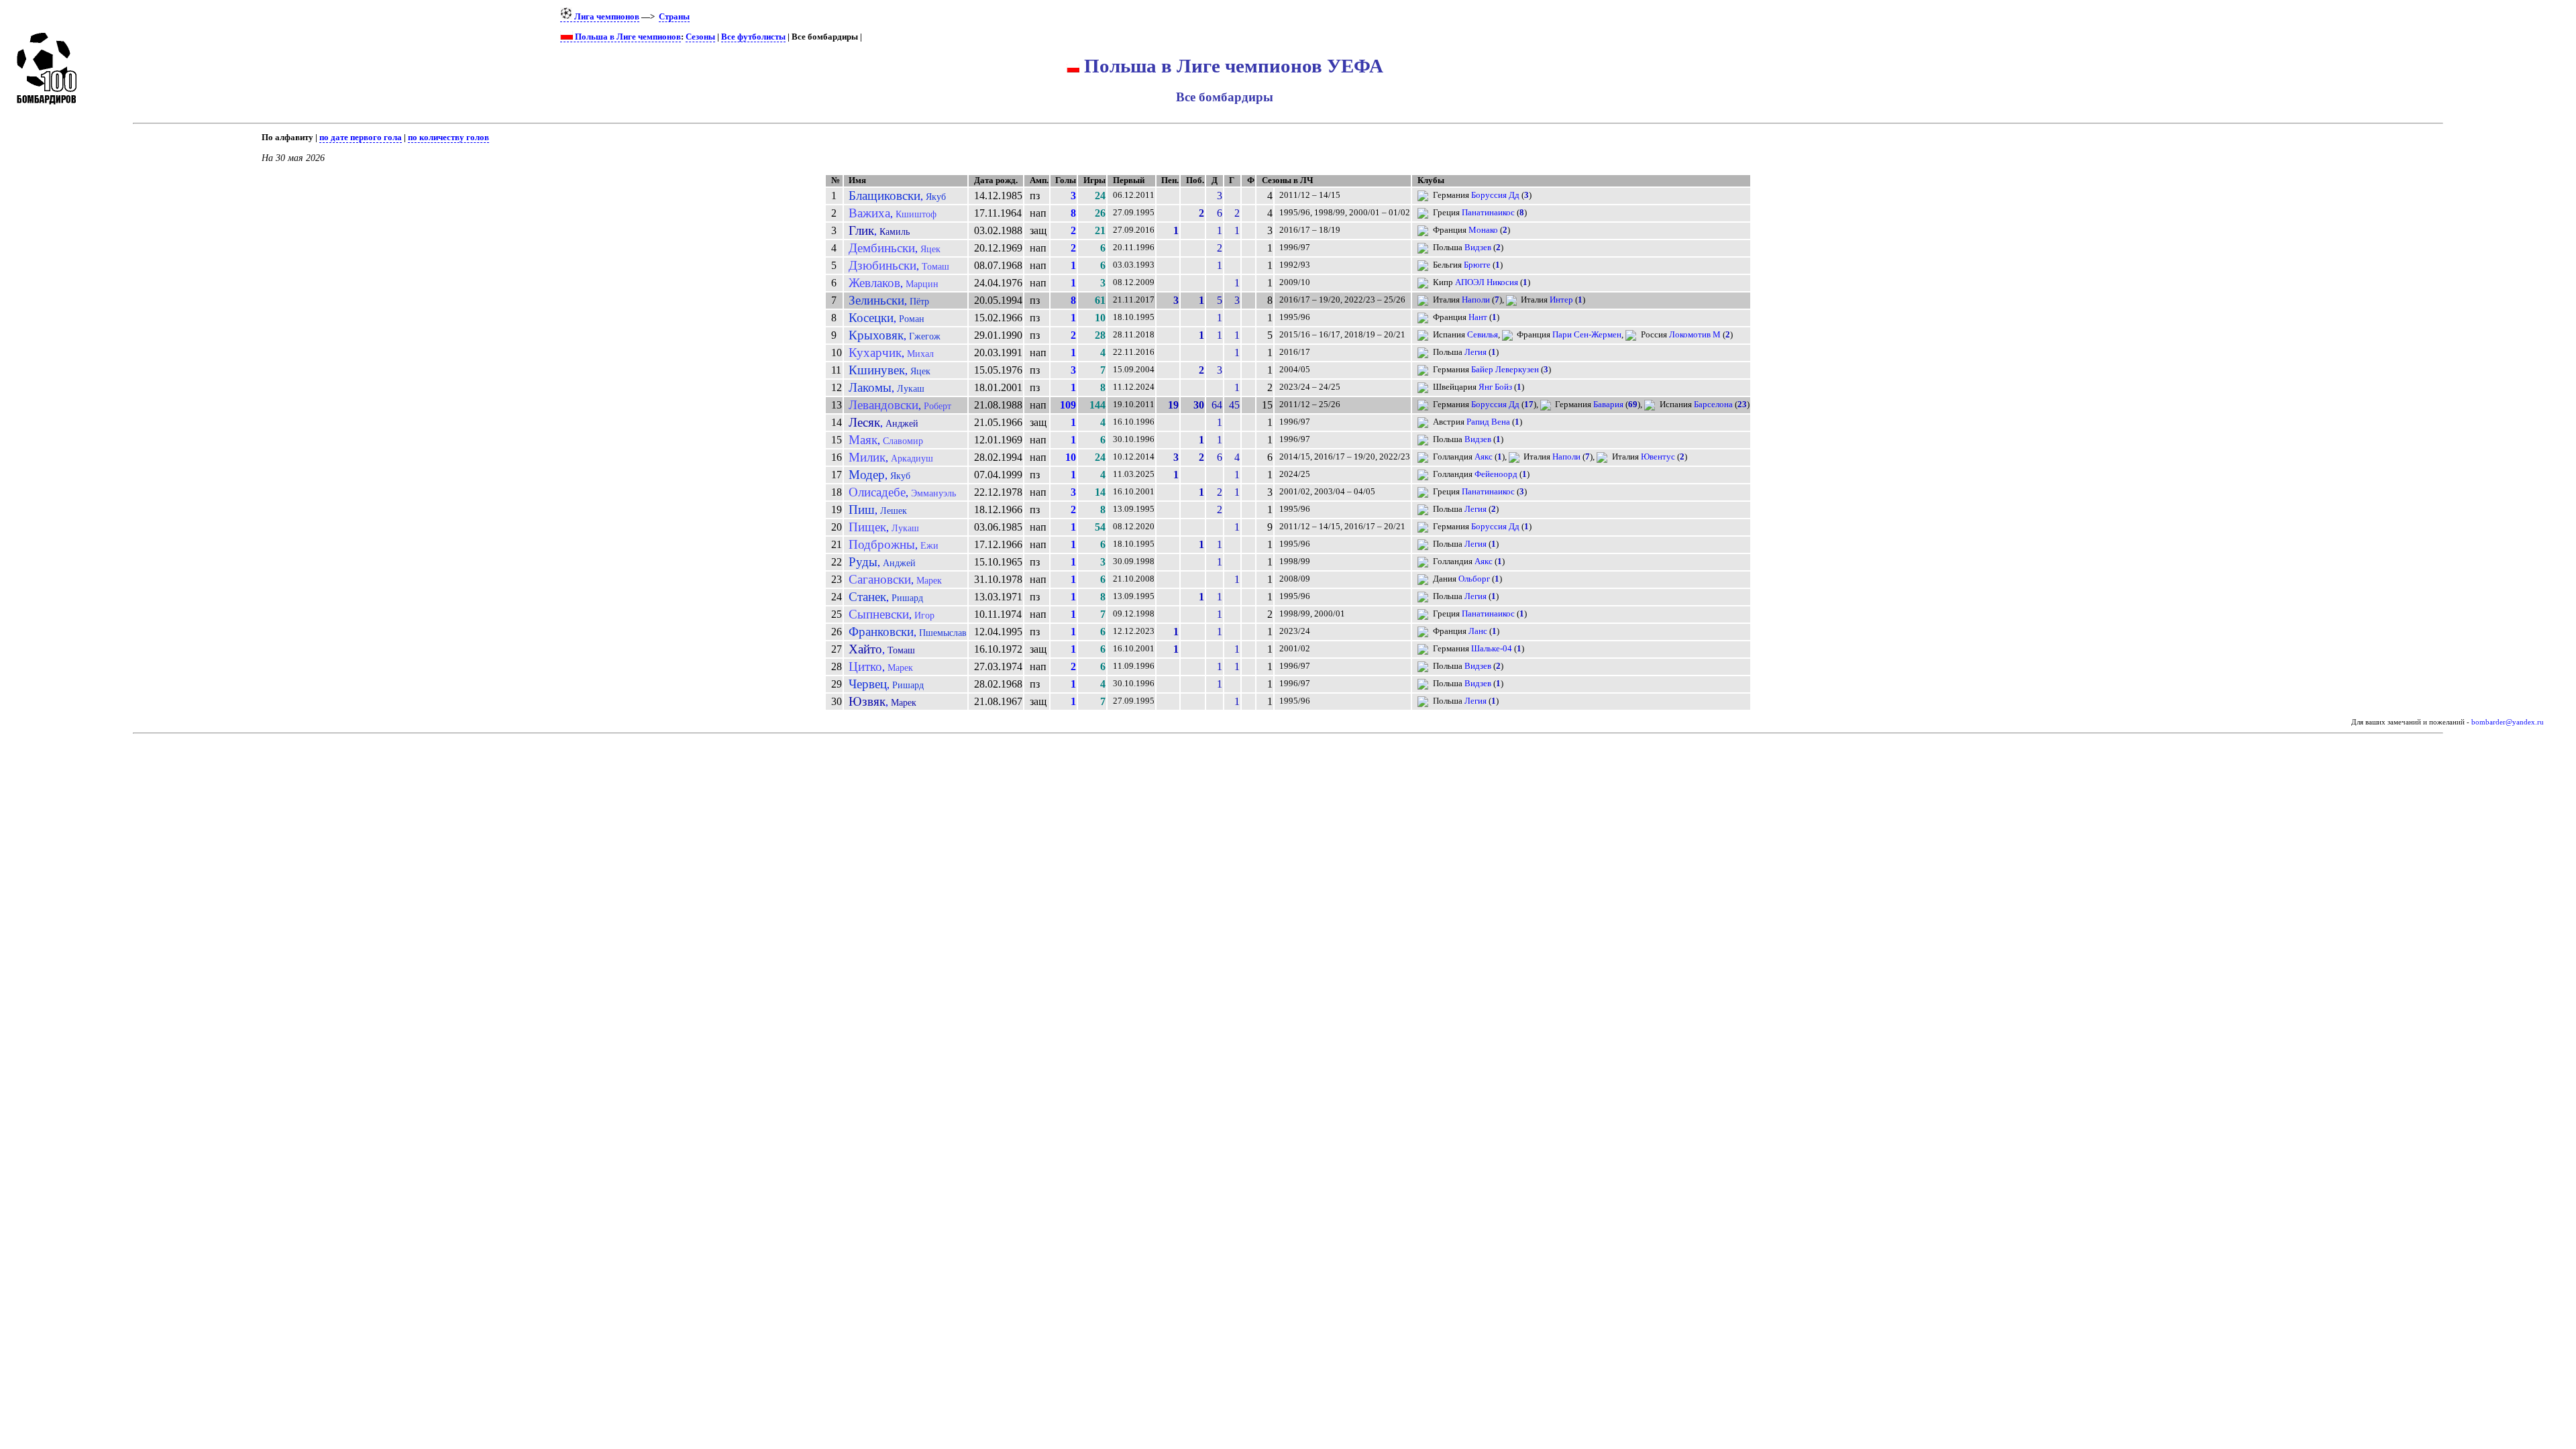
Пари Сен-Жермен (1587, 335)
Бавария (1608, 405)
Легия (1475, 352)
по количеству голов (448, 138)
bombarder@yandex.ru (2508, 722)
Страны (674, 17)
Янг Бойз (1495, 387)
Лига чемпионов (606, 17)
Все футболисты (753, 37)
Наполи (1476, 300)
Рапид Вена (1488, 422)
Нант (1478, 317)
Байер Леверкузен (1505, 370)
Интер (1561, 300)
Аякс (1484, 457)
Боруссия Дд (1495, 195)
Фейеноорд (1496, 474)
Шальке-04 (1492, 649)
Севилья (1483, 335)
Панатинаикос (1488, 213)
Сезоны (700, 37)
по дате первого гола (361, 138)
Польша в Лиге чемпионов (627, 37)
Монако (1483, 230)
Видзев (1478, 248)
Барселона (1713, 405)
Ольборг (1474, 579)
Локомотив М (1695, 335)
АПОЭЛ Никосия (1487, 282)
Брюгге (1477, 265)
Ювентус (1658, 457)
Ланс (1478, 631)
